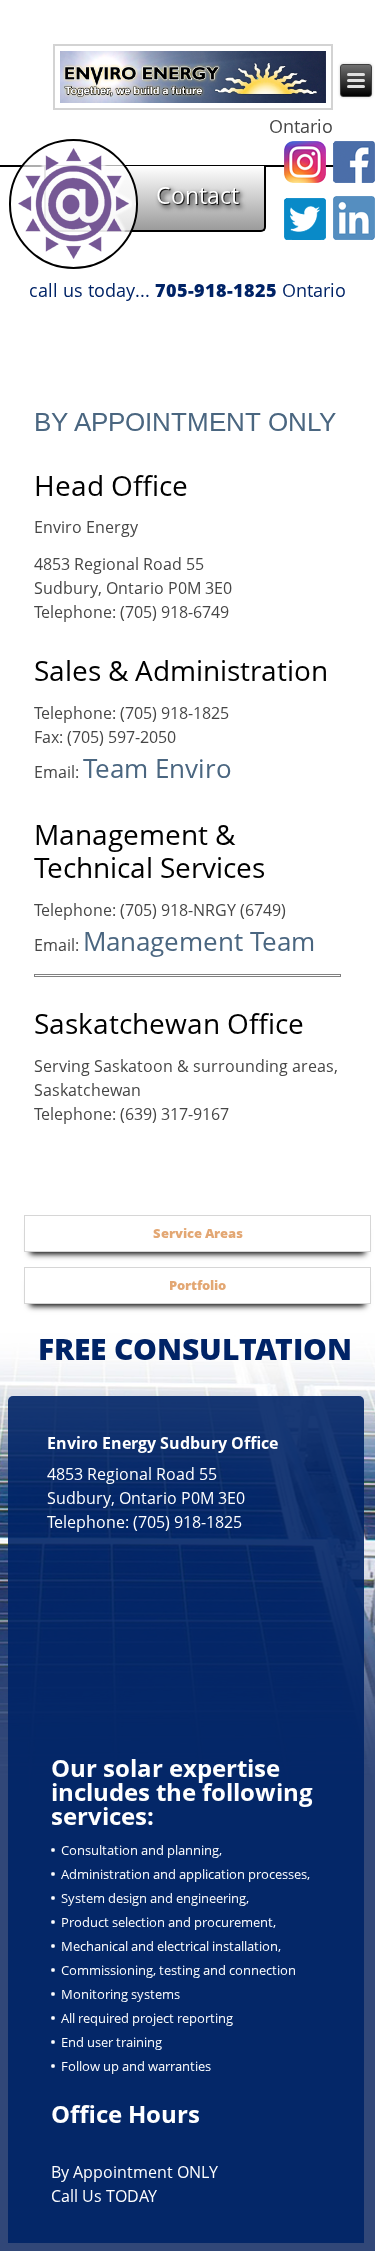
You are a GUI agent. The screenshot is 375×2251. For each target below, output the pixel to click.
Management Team (199, 941)
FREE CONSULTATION (195, 1348)
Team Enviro (157, 768)
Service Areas (198, 1233)
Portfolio (197, 1285)
